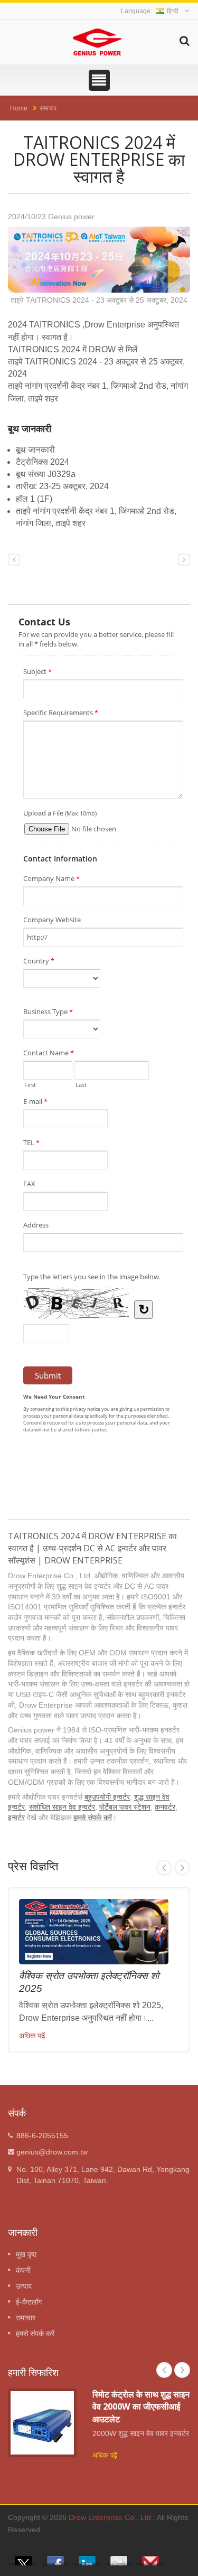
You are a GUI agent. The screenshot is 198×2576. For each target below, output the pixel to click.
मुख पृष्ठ (26, 2254)
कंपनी (23, 2270)
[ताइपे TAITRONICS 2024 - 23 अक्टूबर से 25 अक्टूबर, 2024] (99, 261)
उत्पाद (24, 2286)
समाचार (48, 108)
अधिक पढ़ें (32, 2036)
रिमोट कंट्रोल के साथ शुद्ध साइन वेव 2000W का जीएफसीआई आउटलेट (141, 2407)
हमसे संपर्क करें (93, 1818)
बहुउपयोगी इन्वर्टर (107, 1797)
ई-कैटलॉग (29, 2302)
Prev (164, 1868)
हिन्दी (173, 11)
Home (19, 108)
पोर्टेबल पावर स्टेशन (125, 1807)
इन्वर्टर (16, 1818)
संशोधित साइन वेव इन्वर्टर (62, 1807)
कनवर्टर (165, 1807)
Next (182, 1868)
